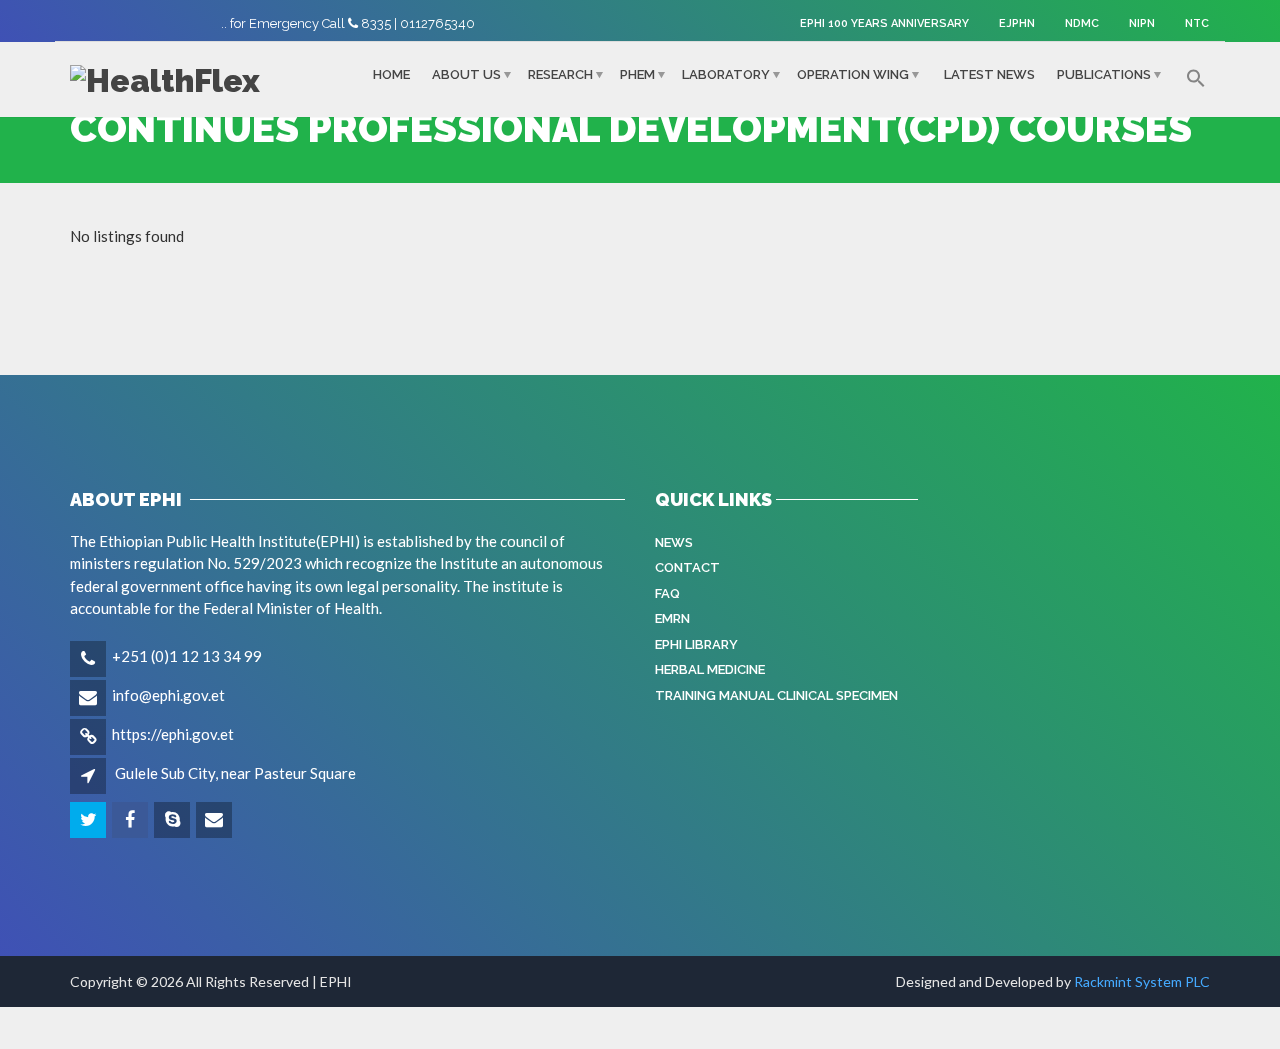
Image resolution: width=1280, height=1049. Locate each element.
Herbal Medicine (710, 669)
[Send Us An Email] (215, 820)
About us (466, 74)
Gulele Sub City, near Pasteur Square (235, 773)
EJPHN (1017, 23)
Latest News (989, 74)
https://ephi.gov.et (173, 734)
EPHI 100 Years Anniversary (884, 23)
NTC (1197, 23)
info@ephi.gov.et (168, 695)
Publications (1104, 74)
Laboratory (726, 74)
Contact (687, 567)
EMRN (672, 618)
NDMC (1082, 23)
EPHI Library (696, 644)
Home (391, 74)
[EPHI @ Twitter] (89, 820)
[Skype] (173, 820)
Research (560, 74)
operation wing (853, 74)
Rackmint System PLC (1142, 981)
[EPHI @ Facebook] (131, 820)
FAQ (667, 593)
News (674, 542)
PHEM (637, 74)
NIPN (1142, 23)
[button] (1196, 79)
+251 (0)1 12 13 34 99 (187, 656)
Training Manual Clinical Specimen (776, 695)
